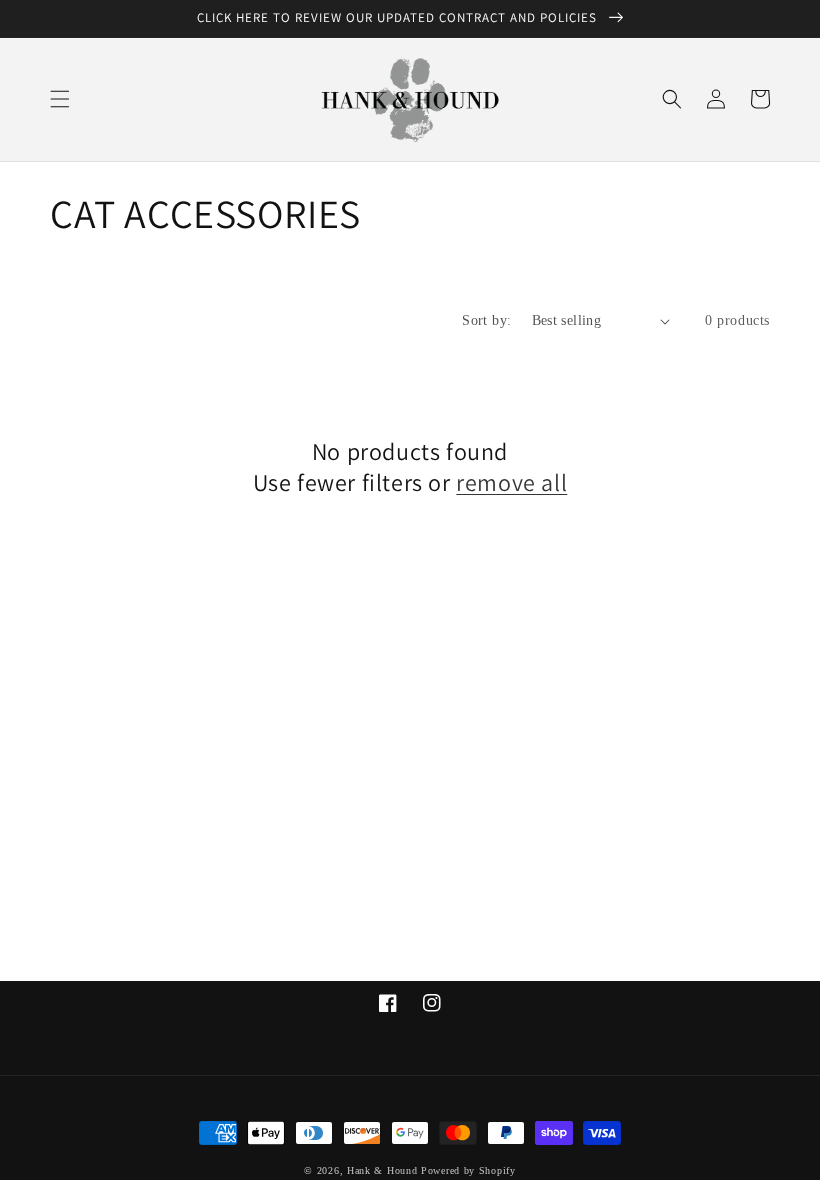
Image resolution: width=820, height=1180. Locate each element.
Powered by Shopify (468, 1170)
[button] (60, 99)
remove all (511, 482)
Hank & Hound (382, 1170)
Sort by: (486, 320)
